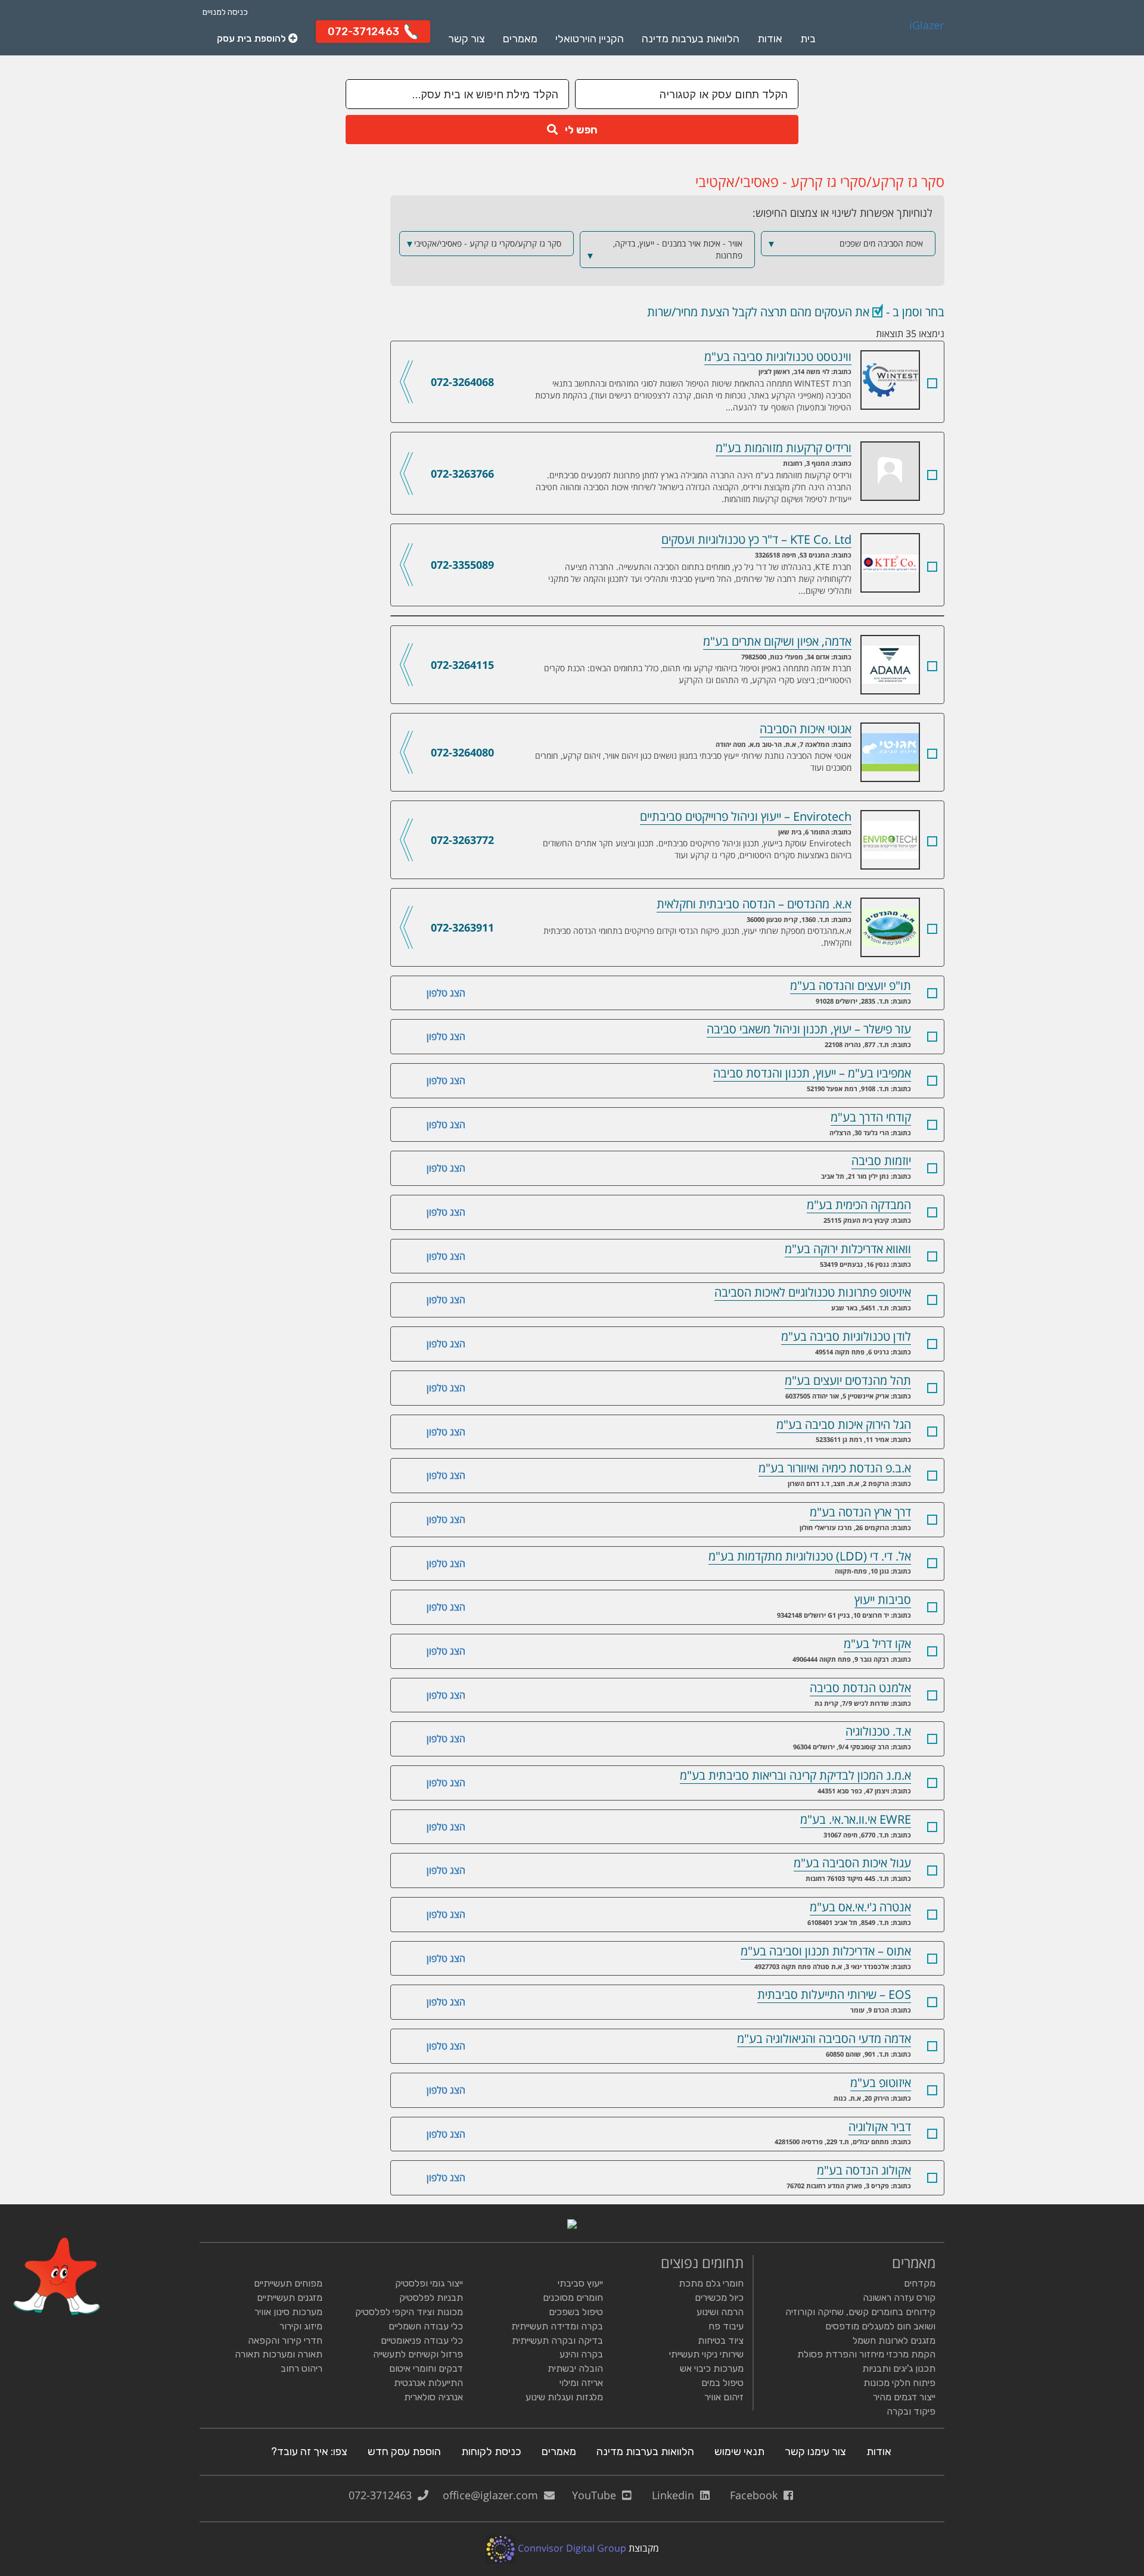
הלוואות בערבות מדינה (691, 39)
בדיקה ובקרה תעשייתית (557, 2340)
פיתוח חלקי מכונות (899, 2383)
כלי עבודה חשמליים (426, 2326)
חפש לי (578, 130)
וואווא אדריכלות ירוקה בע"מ (848, 1249)
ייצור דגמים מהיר (904, 2397)
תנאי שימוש (739, 2452)
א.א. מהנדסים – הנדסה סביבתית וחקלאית (861, 905)
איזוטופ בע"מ (881, 2083)
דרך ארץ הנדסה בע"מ (860, 1512)
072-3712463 (383, 2495)
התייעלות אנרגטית (428, 2383)
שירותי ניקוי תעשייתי (706, 2354)
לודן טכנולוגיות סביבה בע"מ (846, 1336)
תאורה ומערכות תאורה (279, 2354)
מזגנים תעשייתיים (290, 2298)
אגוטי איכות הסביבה (861, 730)
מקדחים (920, 2283)
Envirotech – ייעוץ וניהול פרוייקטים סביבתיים (861, 818)
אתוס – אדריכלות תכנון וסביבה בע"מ (826, 1951)
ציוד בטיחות (721, 2340)
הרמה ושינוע (720, 2312)
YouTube (597, 2495)
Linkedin (676, 2495)
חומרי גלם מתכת (711, 2283)
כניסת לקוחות (491, 2452)
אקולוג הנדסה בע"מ (864, 2170)
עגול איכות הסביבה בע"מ (852, 1863)
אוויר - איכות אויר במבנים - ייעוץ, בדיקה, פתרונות (664, 250)
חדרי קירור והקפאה (285, 2340)
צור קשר (467, 39)
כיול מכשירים (719, 2298)
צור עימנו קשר (815, 2452)
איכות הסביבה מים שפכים (845, 244)
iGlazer (927, 26)
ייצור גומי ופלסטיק (429, 2283)
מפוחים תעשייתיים (288, 2283)
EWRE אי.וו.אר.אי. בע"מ (856, 1819)
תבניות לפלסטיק (431, 2298)
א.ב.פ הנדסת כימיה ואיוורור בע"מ (835, 1468)
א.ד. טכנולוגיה (878, 1731)
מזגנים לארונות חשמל (894, 2340)
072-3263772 (462, 840)
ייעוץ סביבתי (580, 2283)
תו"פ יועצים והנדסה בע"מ (851, 985)
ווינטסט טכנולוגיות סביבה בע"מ (861, 358)
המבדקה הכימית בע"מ (859, 1205)
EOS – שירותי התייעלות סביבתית (834, 1994)
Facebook (757, 2495)
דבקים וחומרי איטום (426, 2368)
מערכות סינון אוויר (288, 2312)
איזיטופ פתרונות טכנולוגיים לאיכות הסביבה (813, 1292)
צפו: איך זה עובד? (309, 2452)
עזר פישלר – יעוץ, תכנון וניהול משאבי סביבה (809, 1029)
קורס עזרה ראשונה (899, 2298)
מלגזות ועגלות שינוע (564, 2397)
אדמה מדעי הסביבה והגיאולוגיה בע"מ (824, 2038)
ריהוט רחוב (301, 2368)
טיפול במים (722, 2383)
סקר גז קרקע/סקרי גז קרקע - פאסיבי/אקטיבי (483, 244)
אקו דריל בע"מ (877, 1644)
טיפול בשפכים (576, 2312)
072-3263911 (462, 927)
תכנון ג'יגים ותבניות (899, 2368)
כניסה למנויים (225, 12)
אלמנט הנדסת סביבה (860, 1688)
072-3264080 (462, 752)
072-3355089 (462, 565)
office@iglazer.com (493, 2495)
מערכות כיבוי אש (712, 2368)
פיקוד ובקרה (911, 2411)
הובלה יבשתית (575, 2368)
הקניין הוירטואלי (590, 39)
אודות (770, 39)
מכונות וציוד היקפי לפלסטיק (409, 2312)
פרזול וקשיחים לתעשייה (418, 2354)
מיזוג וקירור (301, 2326)
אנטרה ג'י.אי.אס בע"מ (860, 1907)
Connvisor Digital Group (571, 2548)
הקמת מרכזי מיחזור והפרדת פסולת (866, 2354)
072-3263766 (462, 474)
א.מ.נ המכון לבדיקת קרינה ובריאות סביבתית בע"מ (795, 1775)
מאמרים (520, 39)
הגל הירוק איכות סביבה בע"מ (844, 1424)
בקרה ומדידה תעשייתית (557, 2326)
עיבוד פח (726, 2326)
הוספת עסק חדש (404, 2452)
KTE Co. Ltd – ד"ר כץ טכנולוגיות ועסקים (861, 541)
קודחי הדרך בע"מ (871, 1117)
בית (808, 39)
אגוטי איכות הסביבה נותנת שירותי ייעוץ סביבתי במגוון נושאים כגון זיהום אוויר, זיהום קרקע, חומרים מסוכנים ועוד (693, 761)
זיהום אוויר (724, 2397)
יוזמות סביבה (881, 1161)
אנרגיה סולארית (433, 2397)
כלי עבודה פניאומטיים (422, 2340)
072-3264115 (462, 665)
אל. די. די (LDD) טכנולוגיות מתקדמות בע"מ (810, 1556)
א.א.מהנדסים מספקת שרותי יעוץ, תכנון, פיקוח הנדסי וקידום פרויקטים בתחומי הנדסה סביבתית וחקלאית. (697, 937)
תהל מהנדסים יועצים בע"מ (848, 1380)
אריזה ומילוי (581, 2383)
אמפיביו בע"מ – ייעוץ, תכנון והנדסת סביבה (812, 1073)
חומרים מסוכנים (573, 2298)
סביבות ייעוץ (883, 1600)
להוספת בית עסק (253, 38)
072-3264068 (462, 382)
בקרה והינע (581, 2354)
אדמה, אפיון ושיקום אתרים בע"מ (861, 643)
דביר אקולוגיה (880, 2127)
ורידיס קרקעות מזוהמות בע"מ (861, 449)
